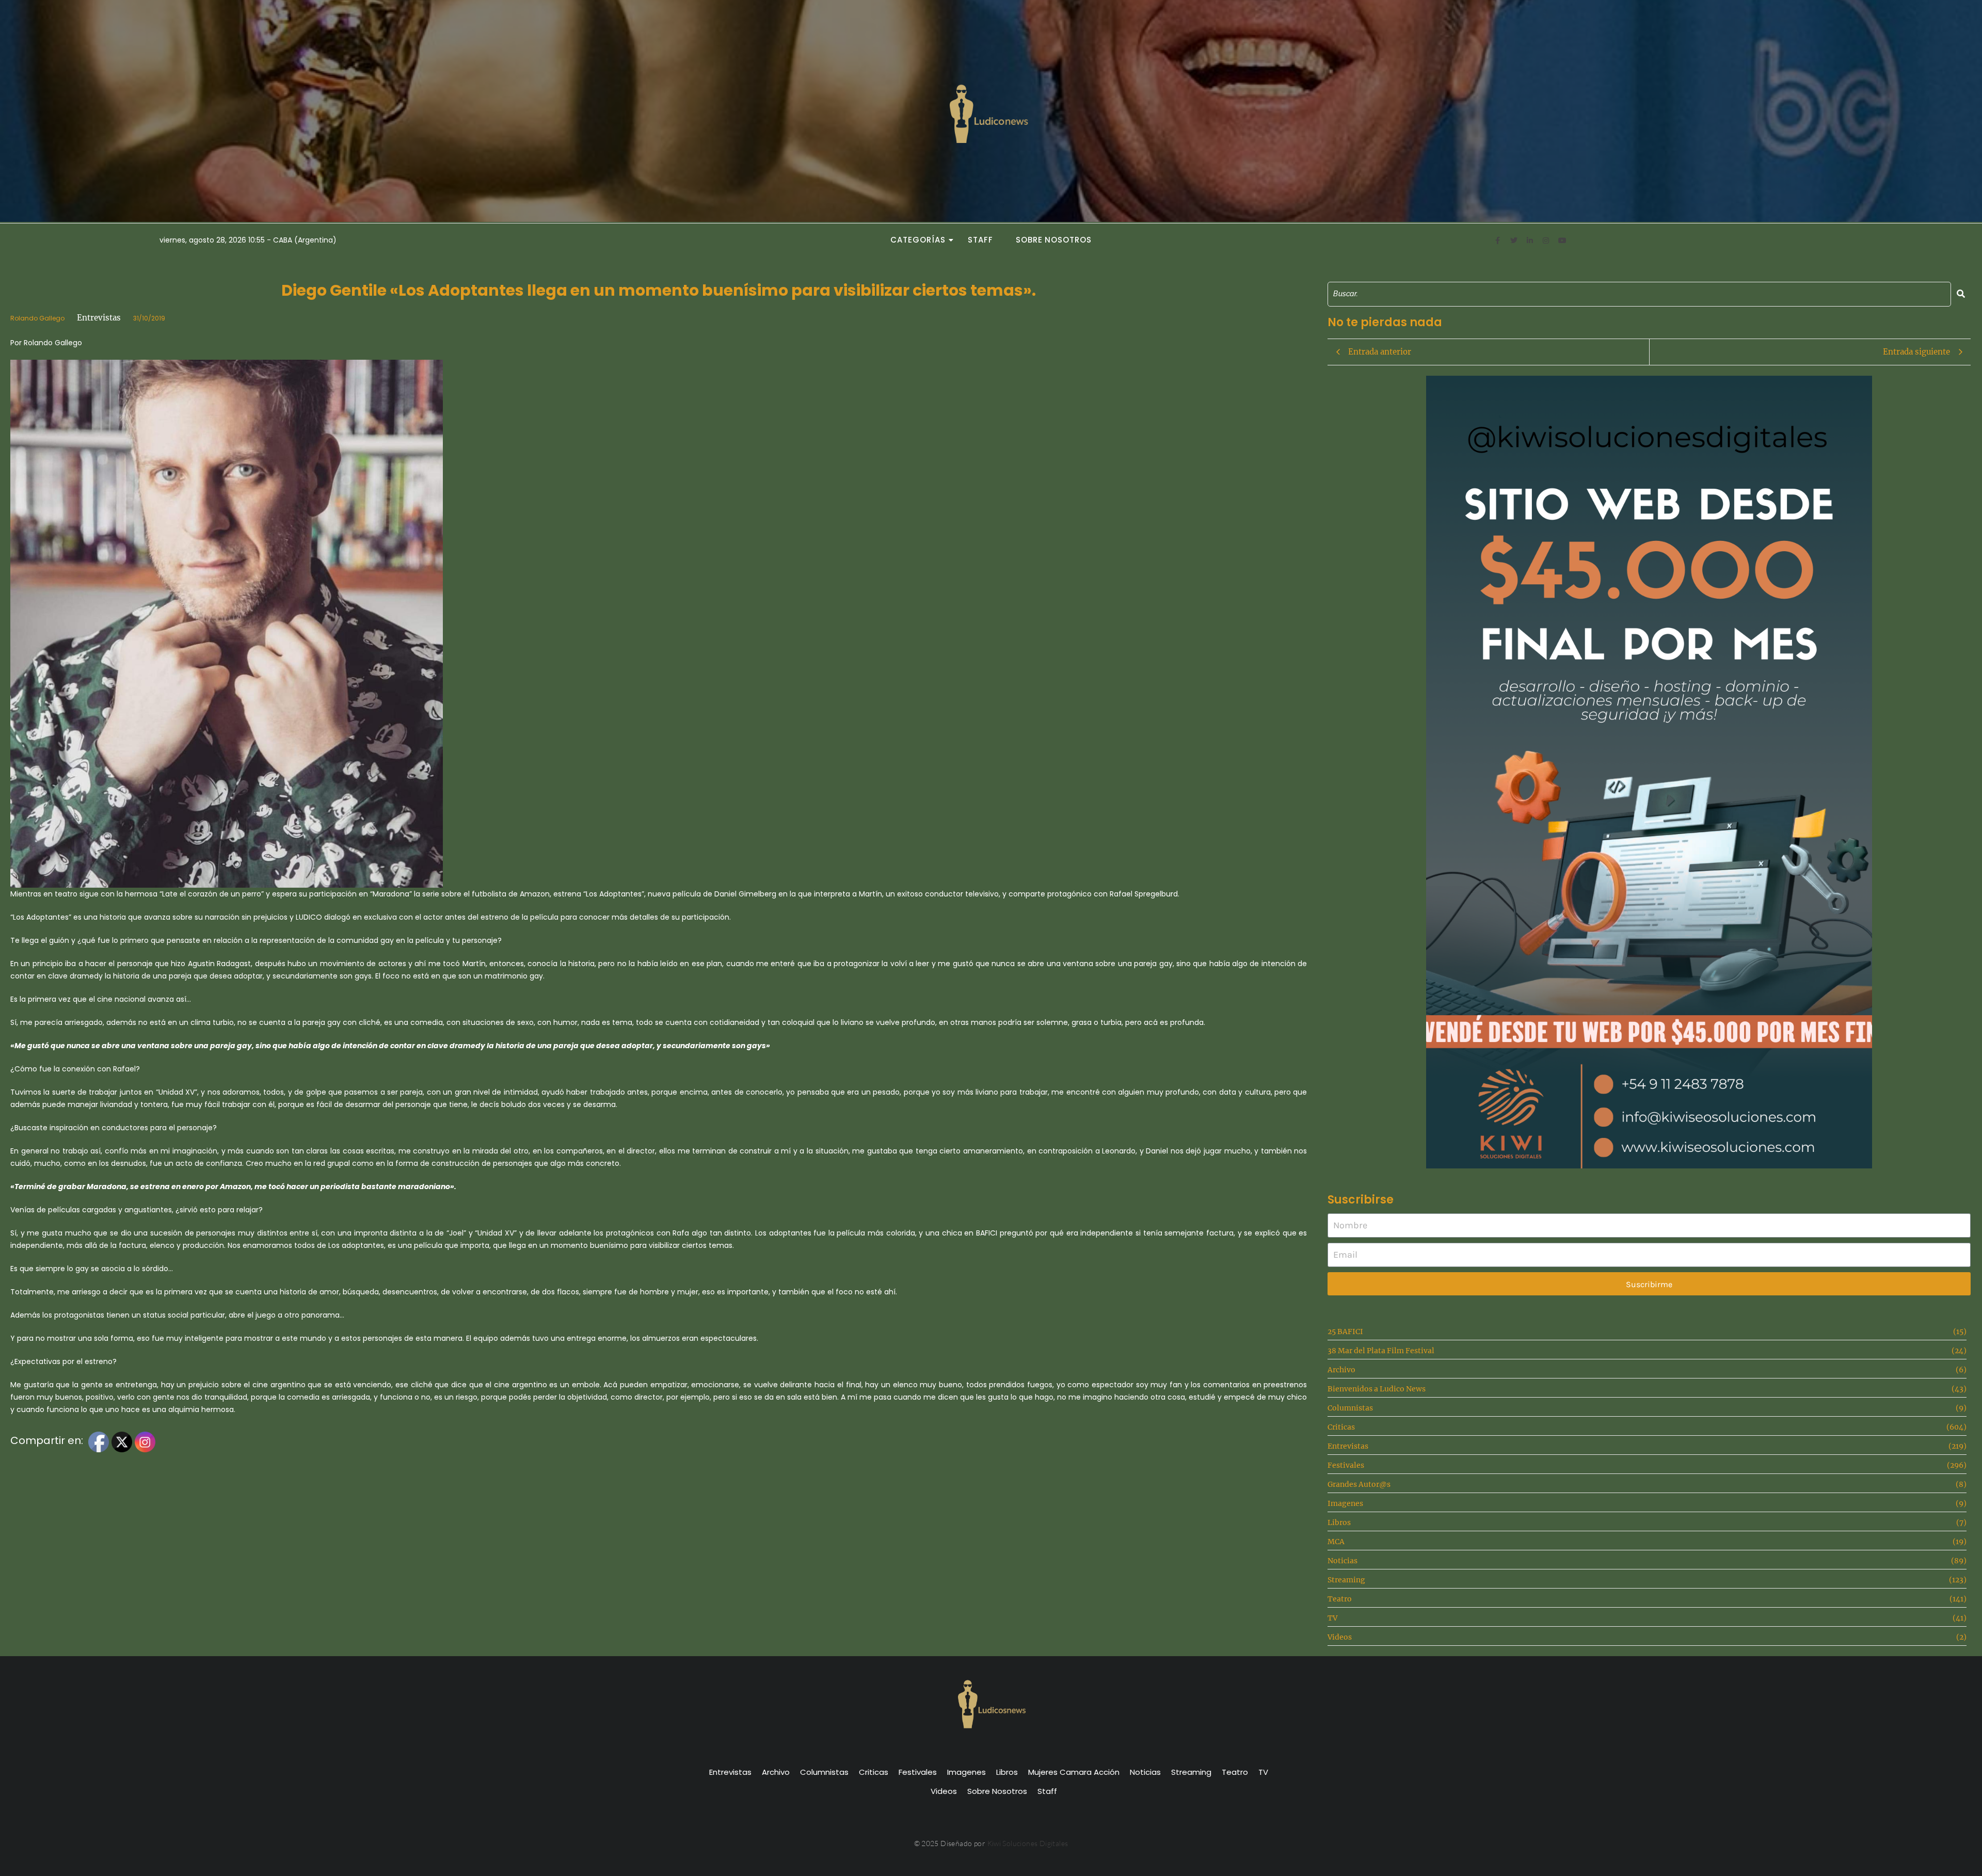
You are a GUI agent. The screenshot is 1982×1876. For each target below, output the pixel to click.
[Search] (1961, 294)
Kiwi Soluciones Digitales (1028, 1843)
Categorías (918, 240)
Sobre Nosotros (1054, 240)
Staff (980, 240)
